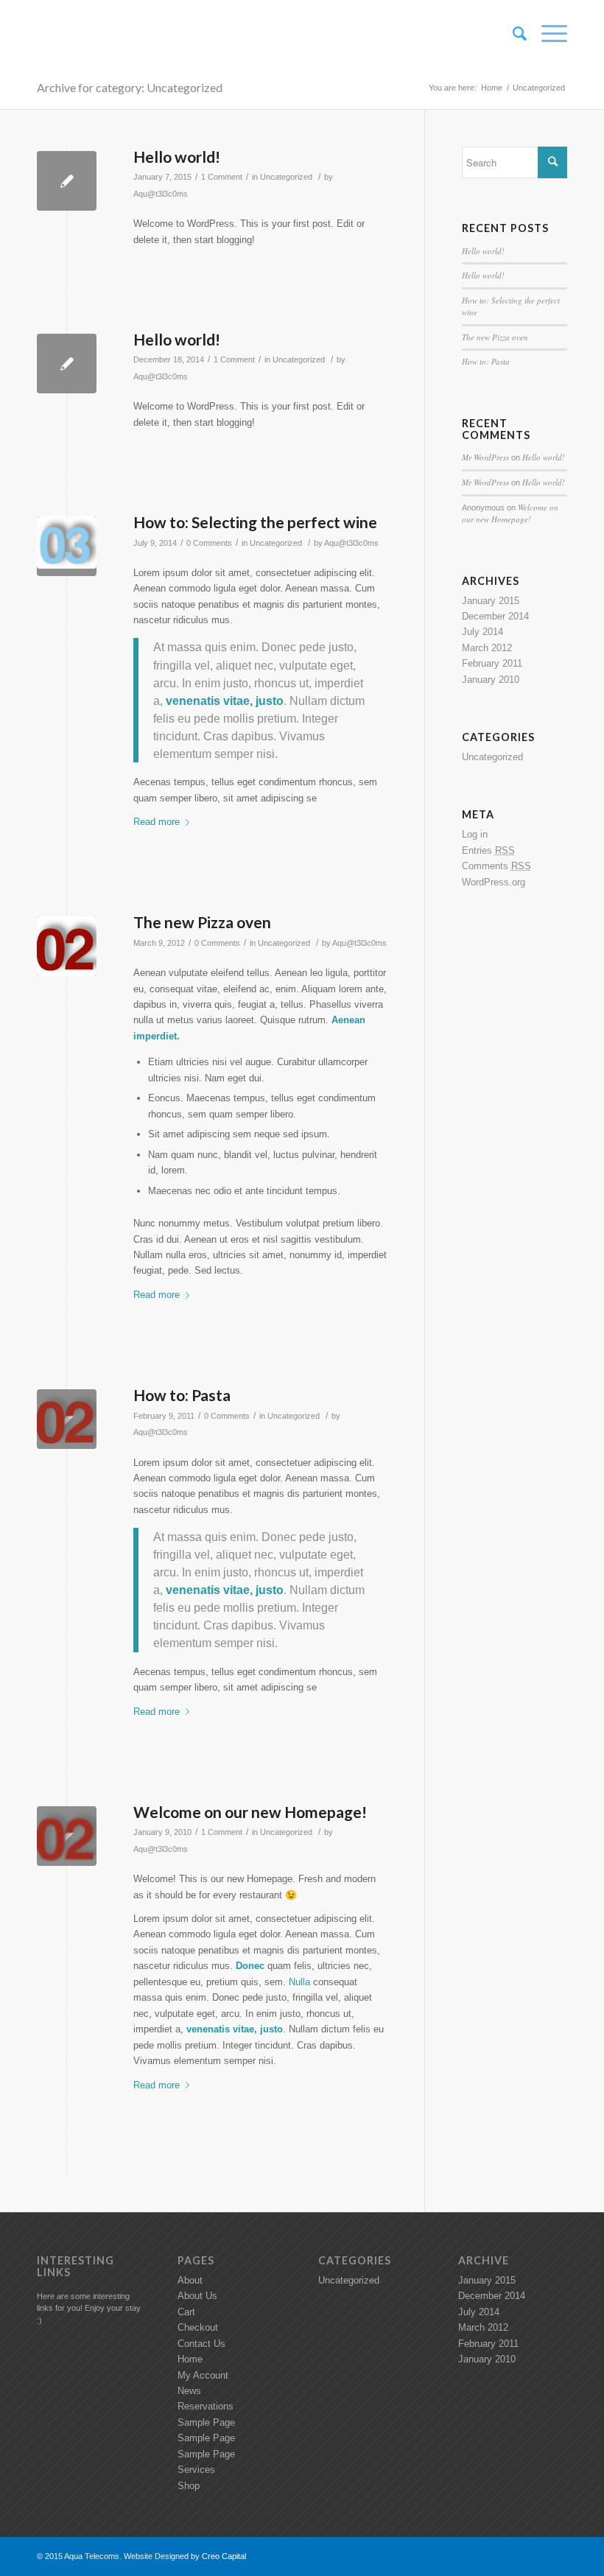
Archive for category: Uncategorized (130, 87)
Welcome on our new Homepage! (250, 1812)
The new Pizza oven (202, 922)
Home (492, 88)
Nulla (299, 1982)
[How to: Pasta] (67, 1419)
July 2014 (482, 632)
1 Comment (222, 177)
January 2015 (491, 601)
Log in (475, 834)
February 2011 (492, 663)
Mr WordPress (485, 457)
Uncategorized (286, 177)
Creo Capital (224, 2556)
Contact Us (201, 2344)
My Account (203, 2375)
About (190, 2280)
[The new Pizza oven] (67, 946)
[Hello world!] (67, 181)
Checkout (198, 2327)
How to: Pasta (182, 1395)
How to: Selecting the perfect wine (255, 522)
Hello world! (177, 157)
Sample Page (206, 2422)
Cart (186, 2312)
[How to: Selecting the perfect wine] (67, 546)
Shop (189, 2486)
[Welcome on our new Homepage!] (67, 1836)
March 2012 (487, 648)
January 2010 (491, 680)
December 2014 (495, 616)
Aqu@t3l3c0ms (161, 194)
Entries (488, 850)
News (189, 2391)
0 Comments (209, 543)
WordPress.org (494, 882)
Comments (496, 866)
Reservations (206, 2406)
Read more (157, 822)
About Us (197, 2296)
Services (196, 2470)
